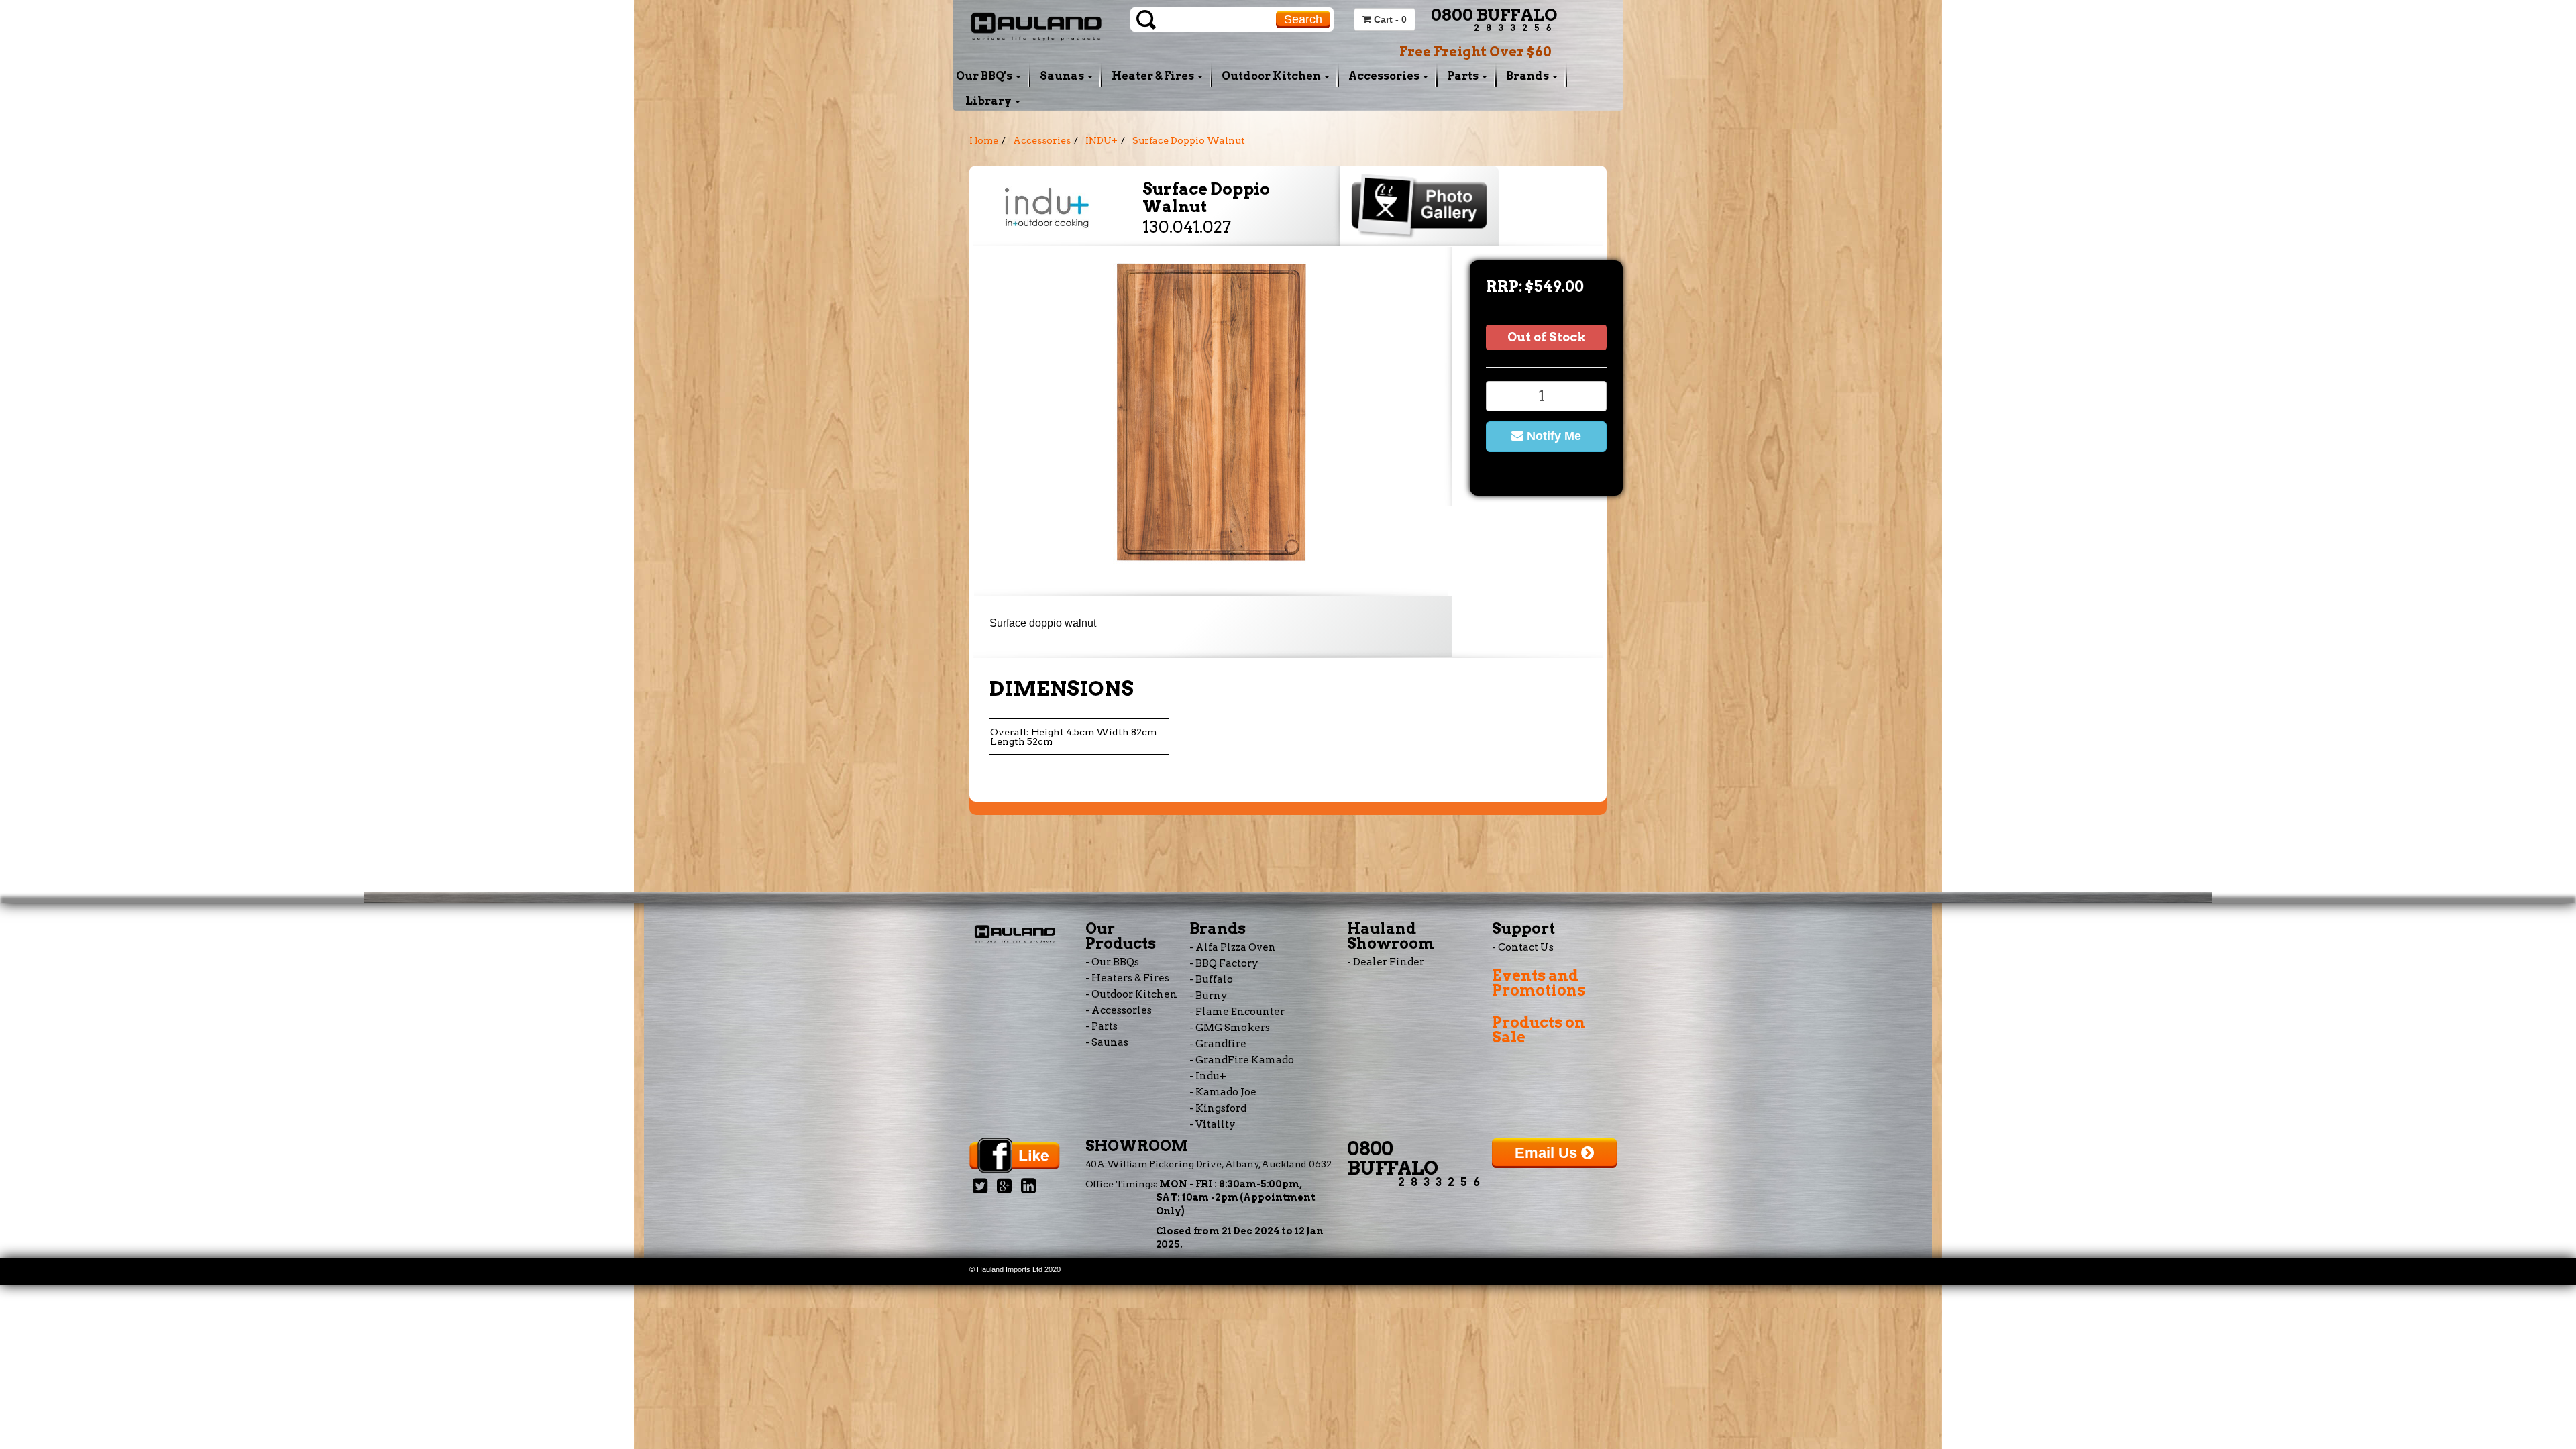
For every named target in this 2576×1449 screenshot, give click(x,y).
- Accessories (1119, 1010)
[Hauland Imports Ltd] (1036, 25)
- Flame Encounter (1237, 1012)
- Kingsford (1218, 1108)
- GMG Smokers (1230, 1028)
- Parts (1102, 1026)
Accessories (1385, 76)
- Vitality (1213, 1124)
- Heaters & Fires (1127, 978)
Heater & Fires (1154, 76)
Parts (1464, 76)
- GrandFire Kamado (1242, 1060)
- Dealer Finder (1386, 962)
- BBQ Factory (1224, 963)
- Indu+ (1208, 1076)
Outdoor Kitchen (1272, 76)
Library (989, 101)
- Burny (1209, 996)
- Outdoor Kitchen (1131, 994)
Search (1303, 19)
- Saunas (1107, 1042)
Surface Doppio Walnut (1189, 140)
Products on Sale (1539, 1030)
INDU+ (1102, 140)
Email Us (1548, 1153)
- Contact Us (1523, 947)
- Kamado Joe (1223, 1092)
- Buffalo (1211, 979)
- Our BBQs (1112, 962)
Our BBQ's (985, 76)
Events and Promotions (1539, 983)
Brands (1528, 76)
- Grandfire (1218, 1044)
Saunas (1063, 76)
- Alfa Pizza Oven (1233, 947)
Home (984, 140)
